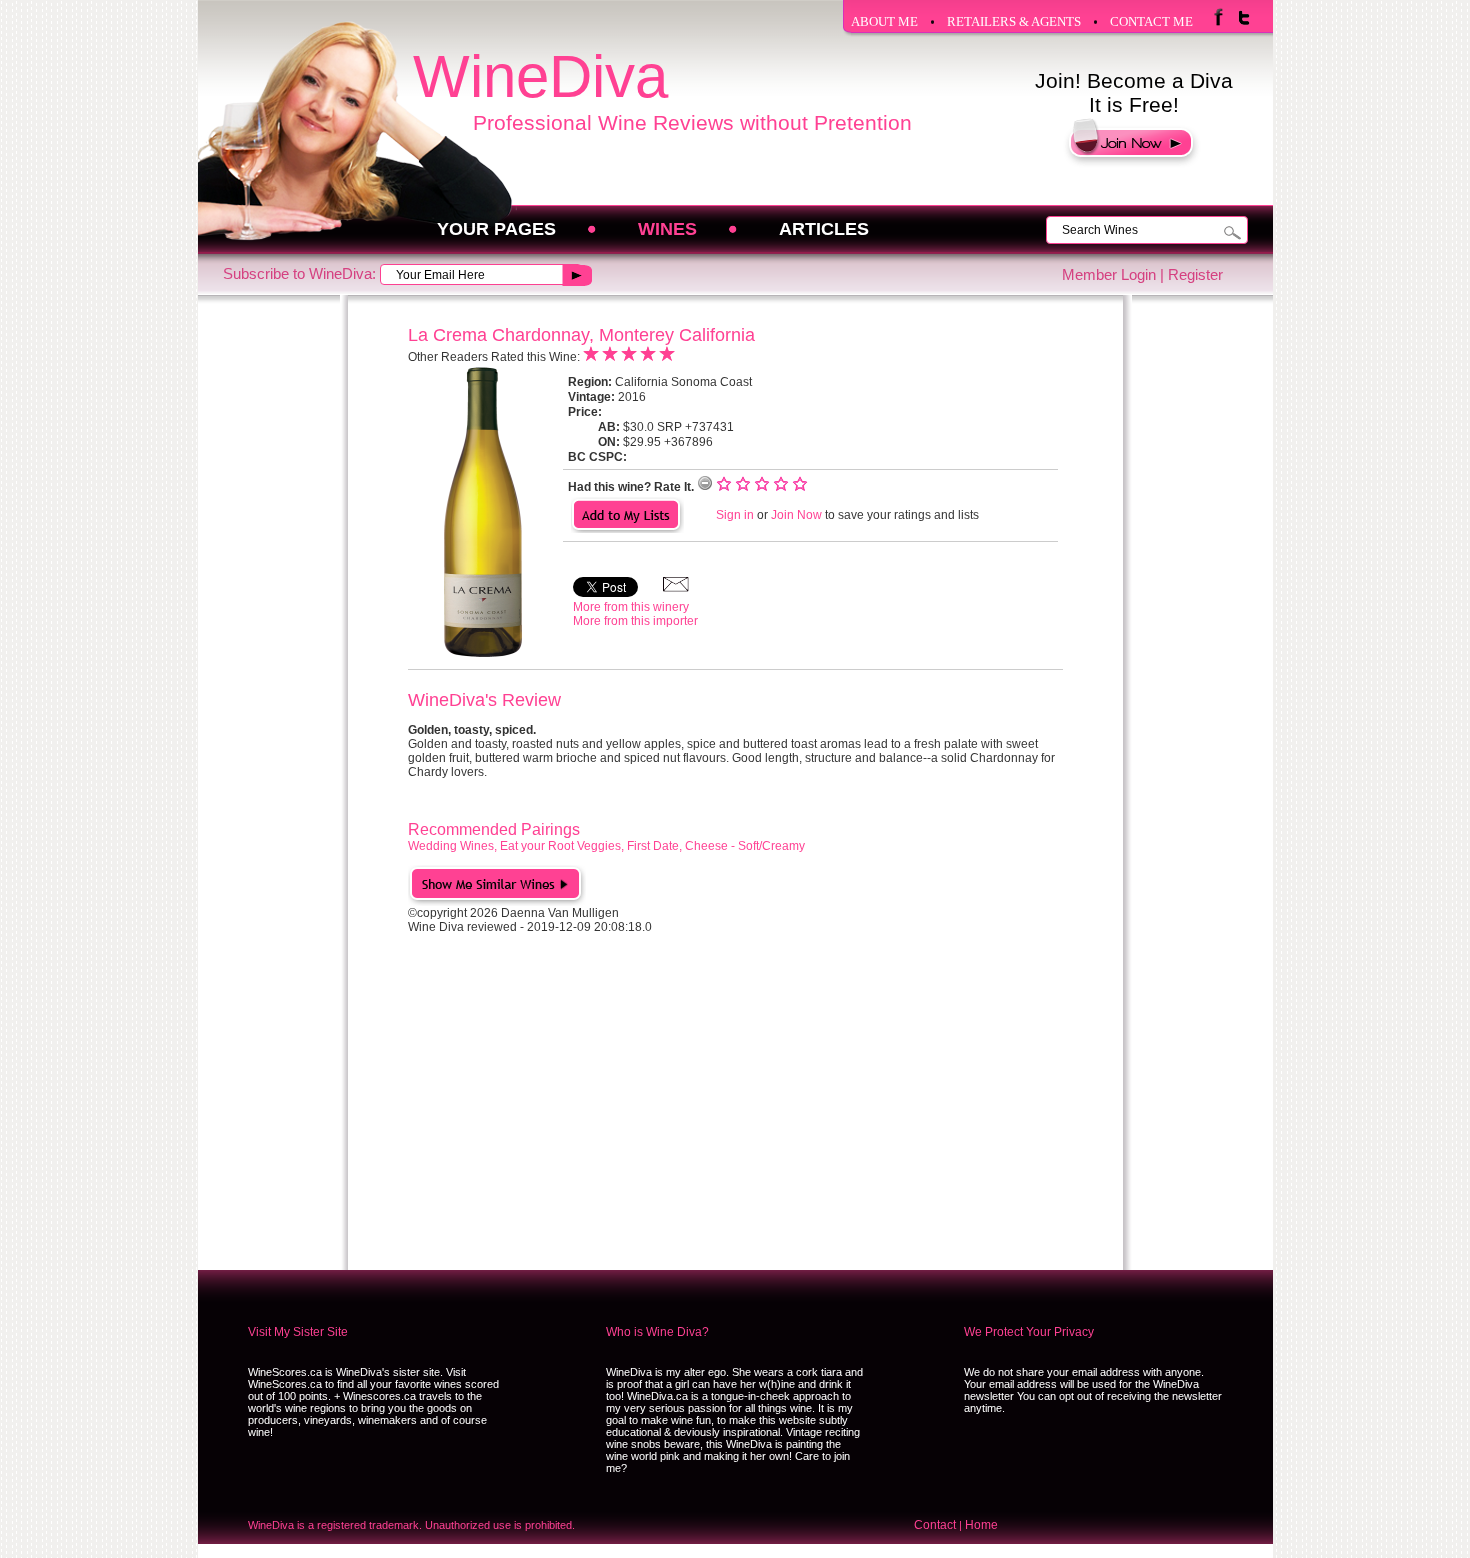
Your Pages (496, 229)
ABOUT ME (884, 21)
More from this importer (635, 621)
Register (1195, 274)
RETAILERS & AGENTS (1014, 21)
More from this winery (631, 607)
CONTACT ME (1151, 21)
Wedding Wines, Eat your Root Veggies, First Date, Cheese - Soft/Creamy (606, 846)
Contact (935, 1525)
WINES (667, 229)
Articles (824, 229)
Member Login (1109, 274)
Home (981, 1525)
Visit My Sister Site (298, 1332)
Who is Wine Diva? (657, 1332)
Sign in (735, 515)
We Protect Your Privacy (1029, 1332)
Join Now (796, 515)
